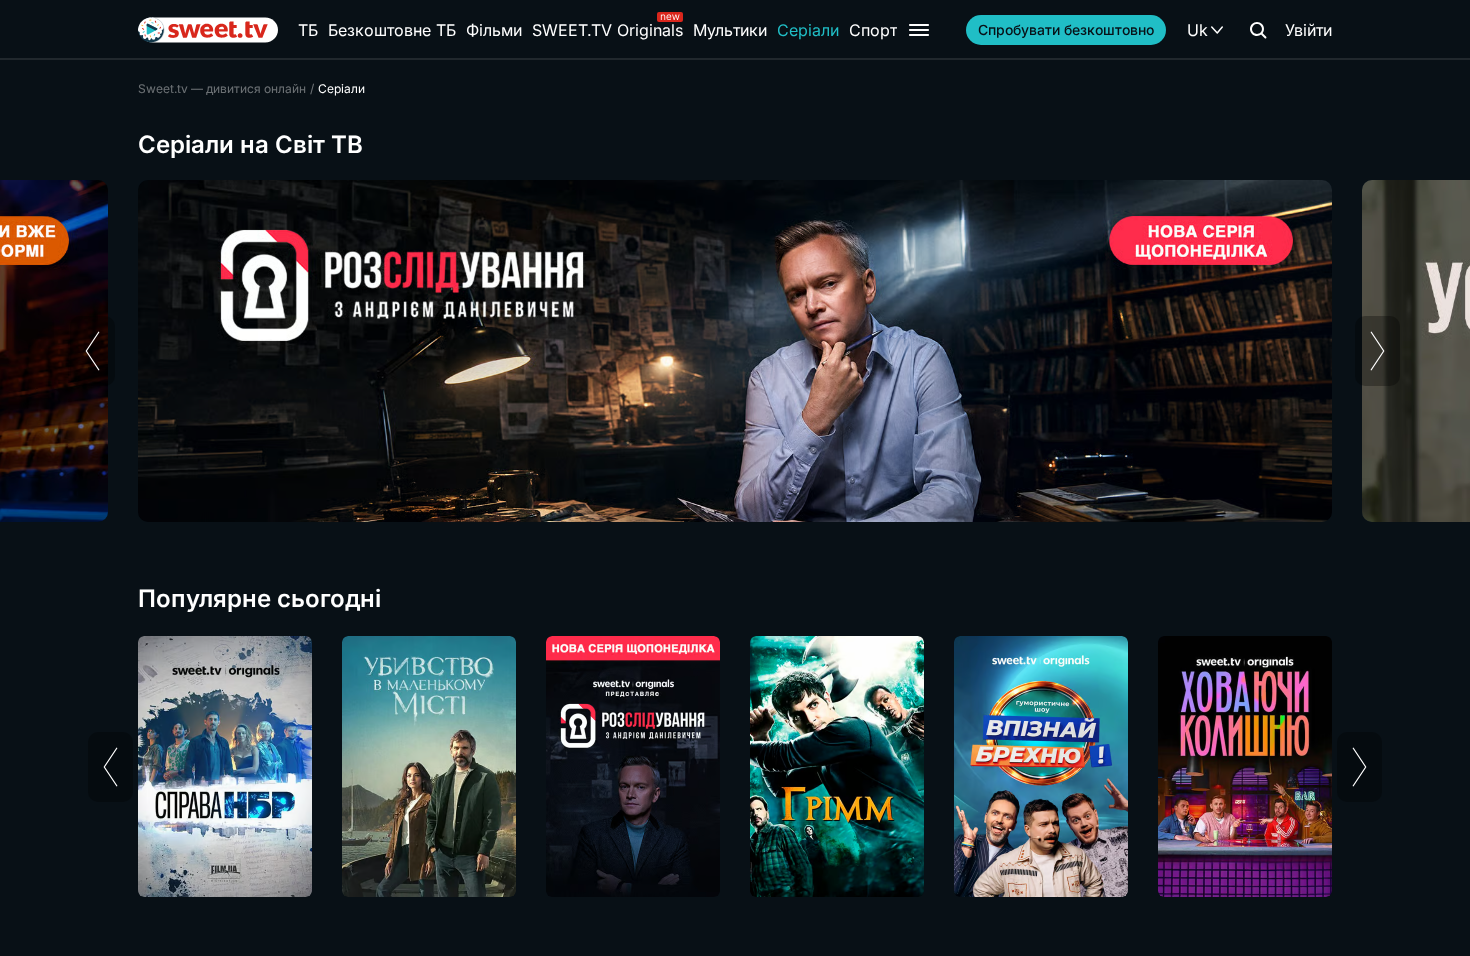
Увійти (1308, 30)
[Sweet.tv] (208, 30)
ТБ (308, 30)
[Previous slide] (92, 351)
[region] (735, 351)
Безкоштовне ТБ (392, 30)
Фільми (494, 30)
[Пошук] (1258, 30)
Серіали (808, 30)
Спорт (873, 30)
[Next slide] (1377, 351)
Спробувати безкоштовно (1066, 29)
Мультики (730, 30)
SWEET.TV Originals (607, 30)
